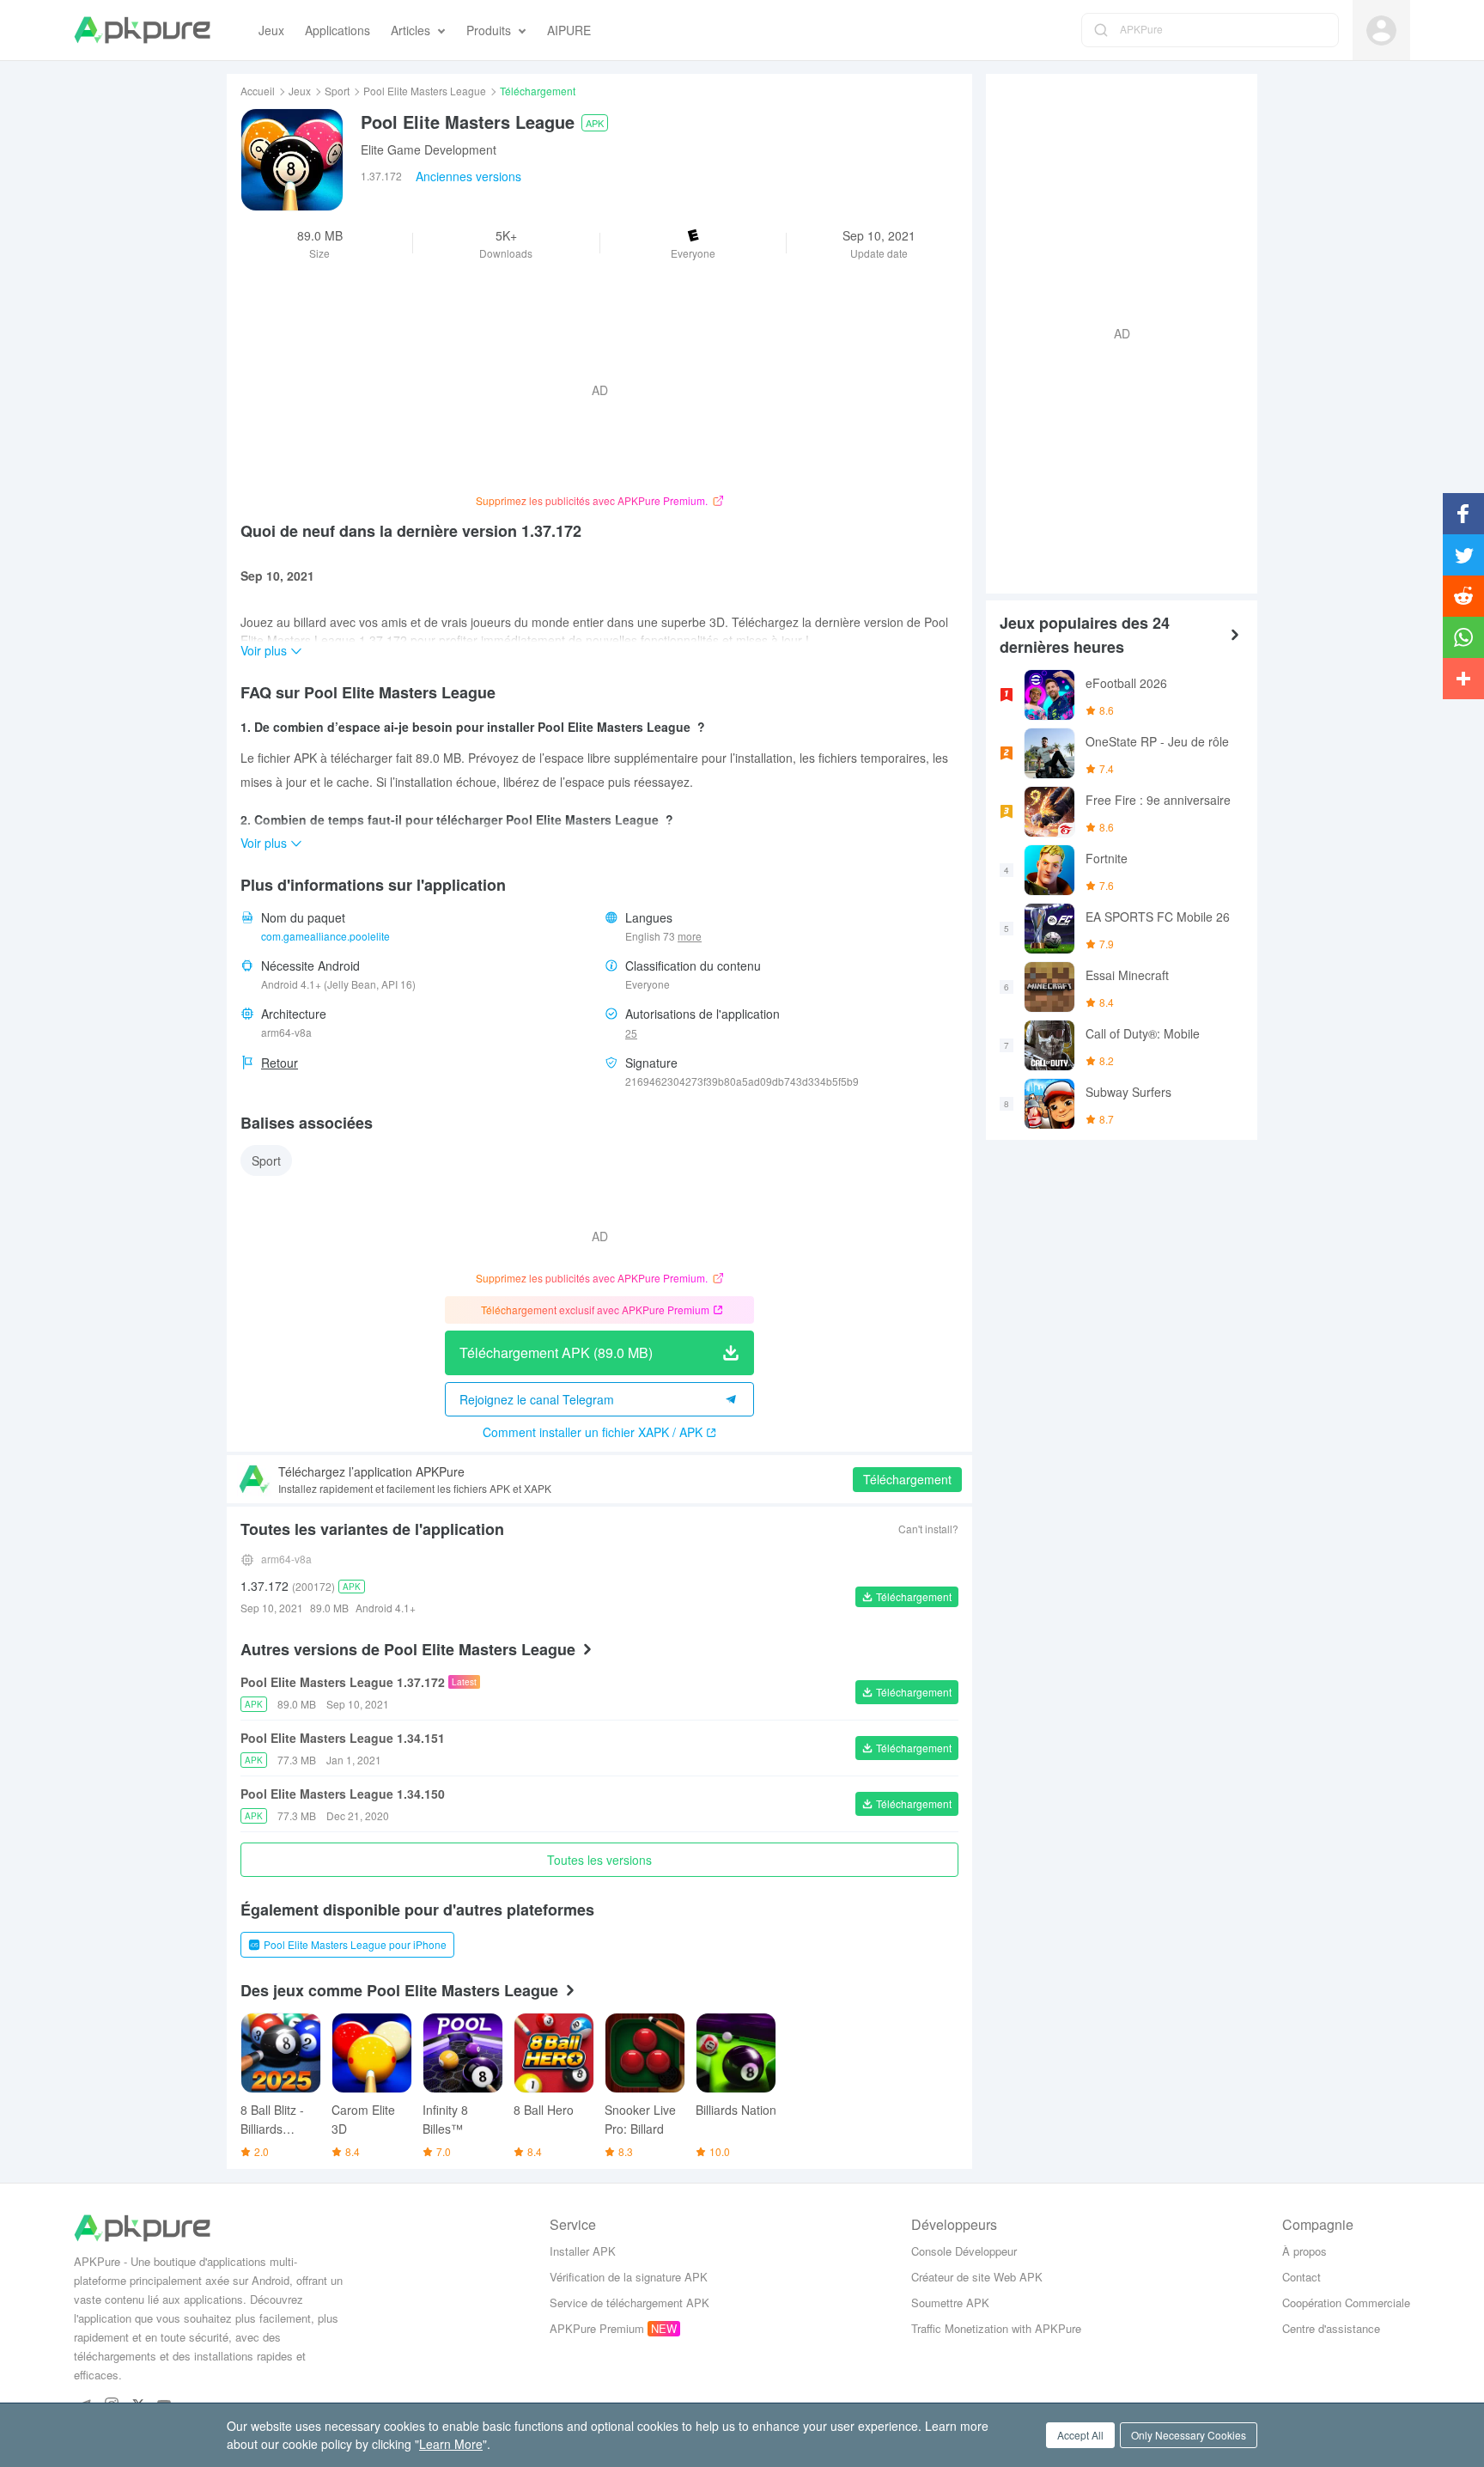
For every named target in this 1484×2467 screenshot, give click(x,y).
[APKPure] (142, 30)
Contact (1302, 2277)
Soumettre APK (950, 2303)
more (690, 936)
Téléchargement (907, 1479)
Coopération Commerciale (1346, 2303)
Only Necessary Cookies (1189, 2435)
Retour (280, 1063)
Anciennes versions (468, 176)
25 (631, 1033)
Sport (337, 91)
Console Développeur (964, 2251)
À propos (1305, 2251)
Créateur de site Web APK (977, 2277)
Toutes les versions (599, 1860)
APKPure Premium (597, 2328)
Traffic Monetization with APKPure (996, 2328)
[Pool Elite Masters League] (292, 160)
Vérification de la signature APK (629, 2277)
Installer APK (583, 2251)
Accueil (258, 91)
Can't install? (928, 1529)
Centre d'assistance (1331, 2328)
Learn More (451, 2444)
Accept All (1080, 2435)
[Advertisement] (1115, 332)
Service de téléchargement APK (629, 2303)
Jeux (300, 91)
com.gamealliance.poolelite (325, 936)
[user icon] (1381, 30)
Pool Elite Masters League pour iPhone (355, 1944)
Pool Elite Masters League (425, 91)
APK (595, 123)
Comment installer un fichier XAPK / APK (593, 1432)
